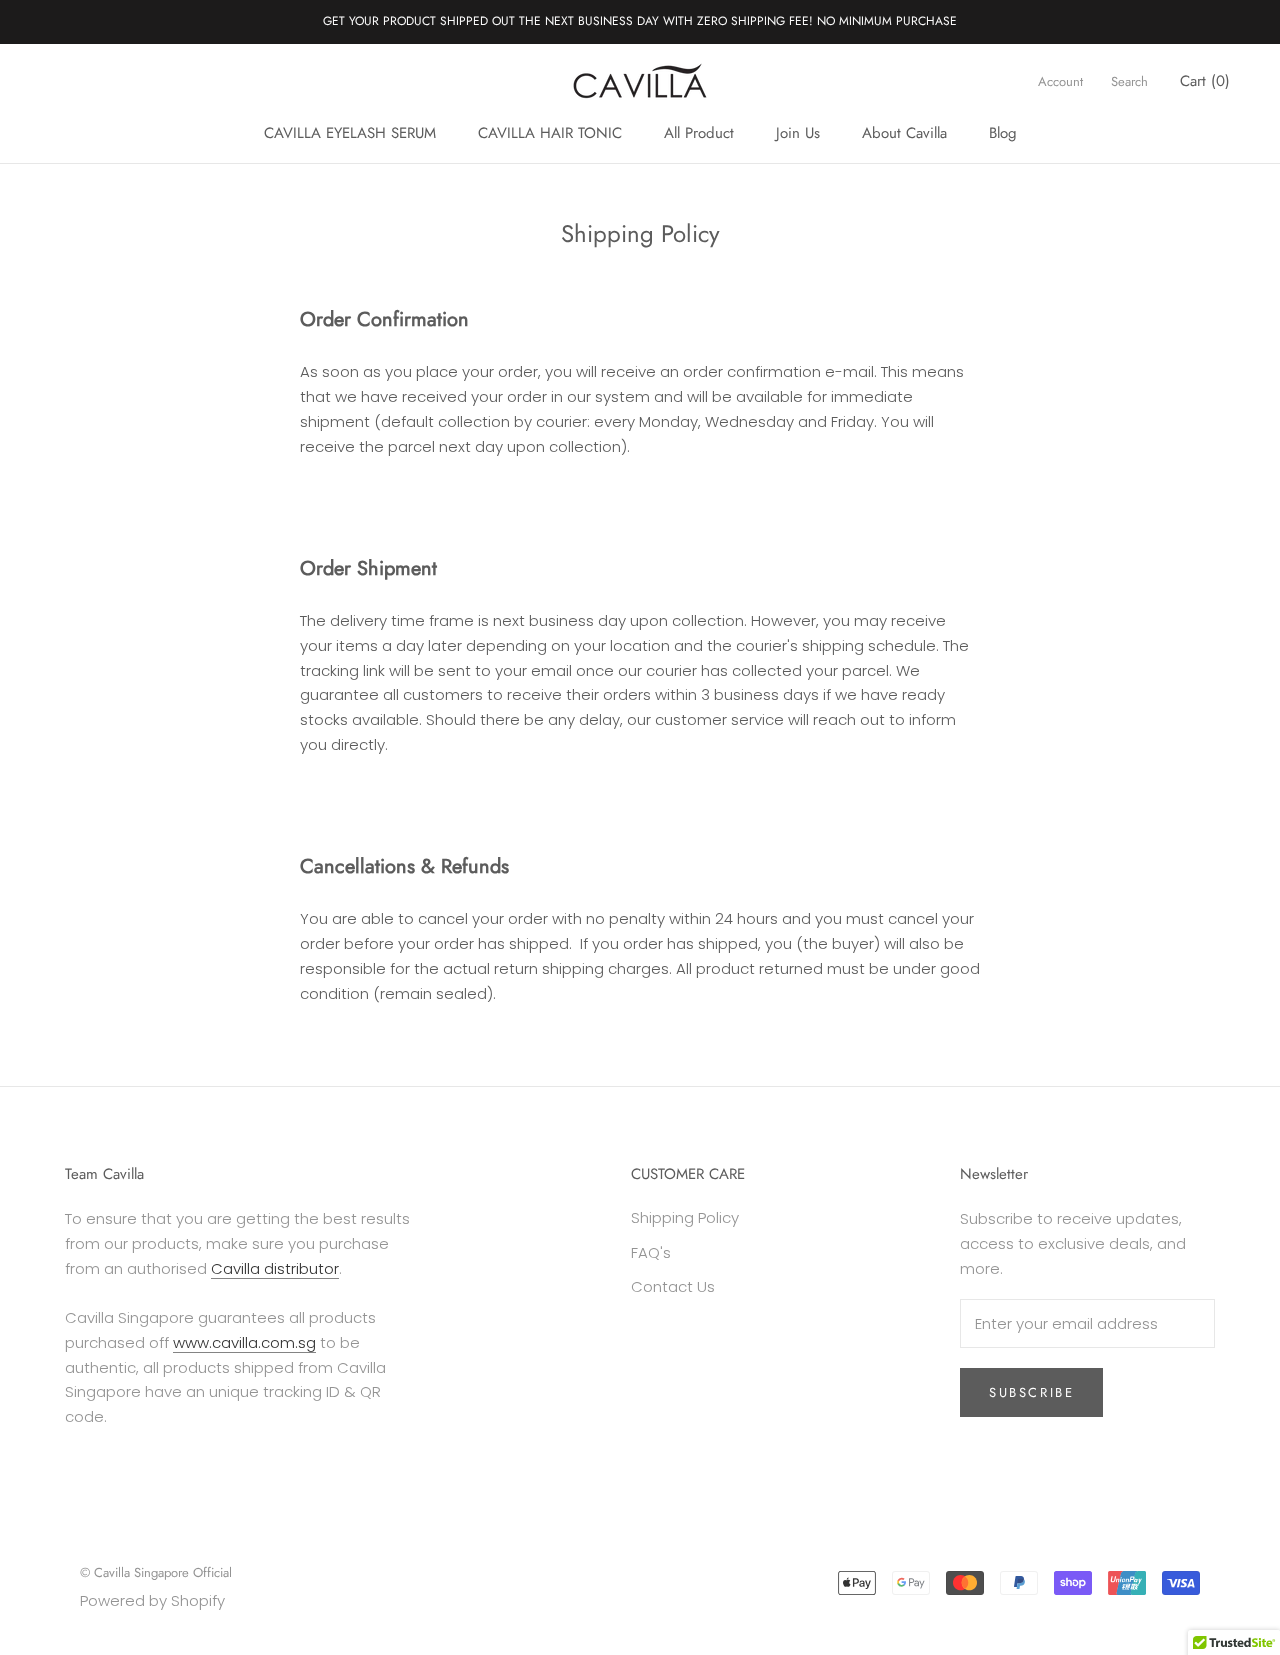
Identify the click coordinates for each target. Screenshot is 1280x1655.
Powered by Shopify (152, 1600)
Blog (1003, 133)
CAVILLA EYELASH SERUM (350, 133)
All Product (699, 133)
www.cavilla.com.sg (244, 1342)
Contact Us (673, 1286)
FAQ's (651, 1252)
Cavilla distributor (275, 1268)
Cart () (1205, 80)
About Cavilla (904, 133)
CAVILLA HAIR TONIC (550, 133)
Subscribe (1031, 1392)
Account (1060, 80)
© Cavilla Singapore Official (156, 1572)
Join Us (798, 133)
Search (1129, 80)
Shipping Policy (685, 1217)
